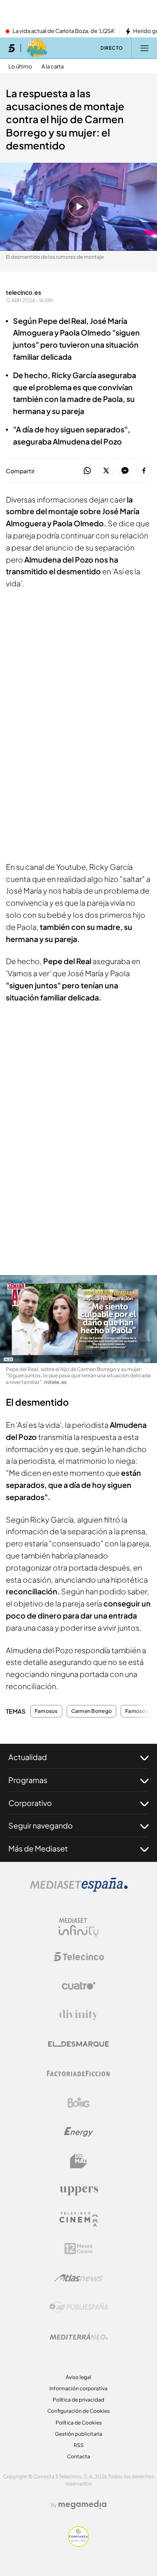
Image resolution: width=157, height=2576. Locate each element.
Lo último (20, 67)
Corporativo (30, 1803)
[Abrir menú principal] (144, 48)
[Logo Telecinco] (79, 1957)
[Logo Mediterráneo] (79, 2336)
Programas (28, 1780)
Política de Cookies (79, 2423)
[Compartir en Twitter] (106, 471)
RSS (79, 2445)
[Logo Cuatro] (79, 1986)
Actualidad (28, 1757)
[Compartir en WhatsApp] (87, 471)
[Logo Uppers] (79, 2190)
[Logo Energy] (79, 2132)
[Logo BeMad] (79, 2161)
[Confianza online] (78, 2544)
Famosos (46, 1711)
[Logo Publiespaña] (79, 2307)
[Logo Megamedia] (82, 2505)
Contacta (78, 2456)
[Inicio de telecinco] (12, 48)
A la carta (53, 67)
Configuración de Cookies (78, 2411)
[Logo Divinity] (79, 2015)
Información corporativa (78, 2388)
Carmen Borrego (91, 1711)
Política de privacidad (78, 2400)
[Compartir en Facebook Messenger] (125, 471)
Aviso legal (78, 2377)
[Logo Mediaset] (79, 1889)
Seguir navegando (41, 1825)
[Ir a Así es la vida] (37, 48)
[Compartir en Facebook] (144, 471)
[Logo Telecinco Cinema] (79, 2219)
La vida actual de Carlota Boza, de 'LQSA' (64, 31)
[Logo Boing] (79, 2103)
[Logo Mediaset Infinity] (79, 1927)
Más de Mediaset (38, 1848)
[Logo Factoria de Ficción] (79, 2073)
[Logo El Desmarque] (78, 2044)
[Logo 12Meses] (78, 2249)
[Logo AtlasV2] (78, 2278)
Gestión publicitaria (78, 2434)
